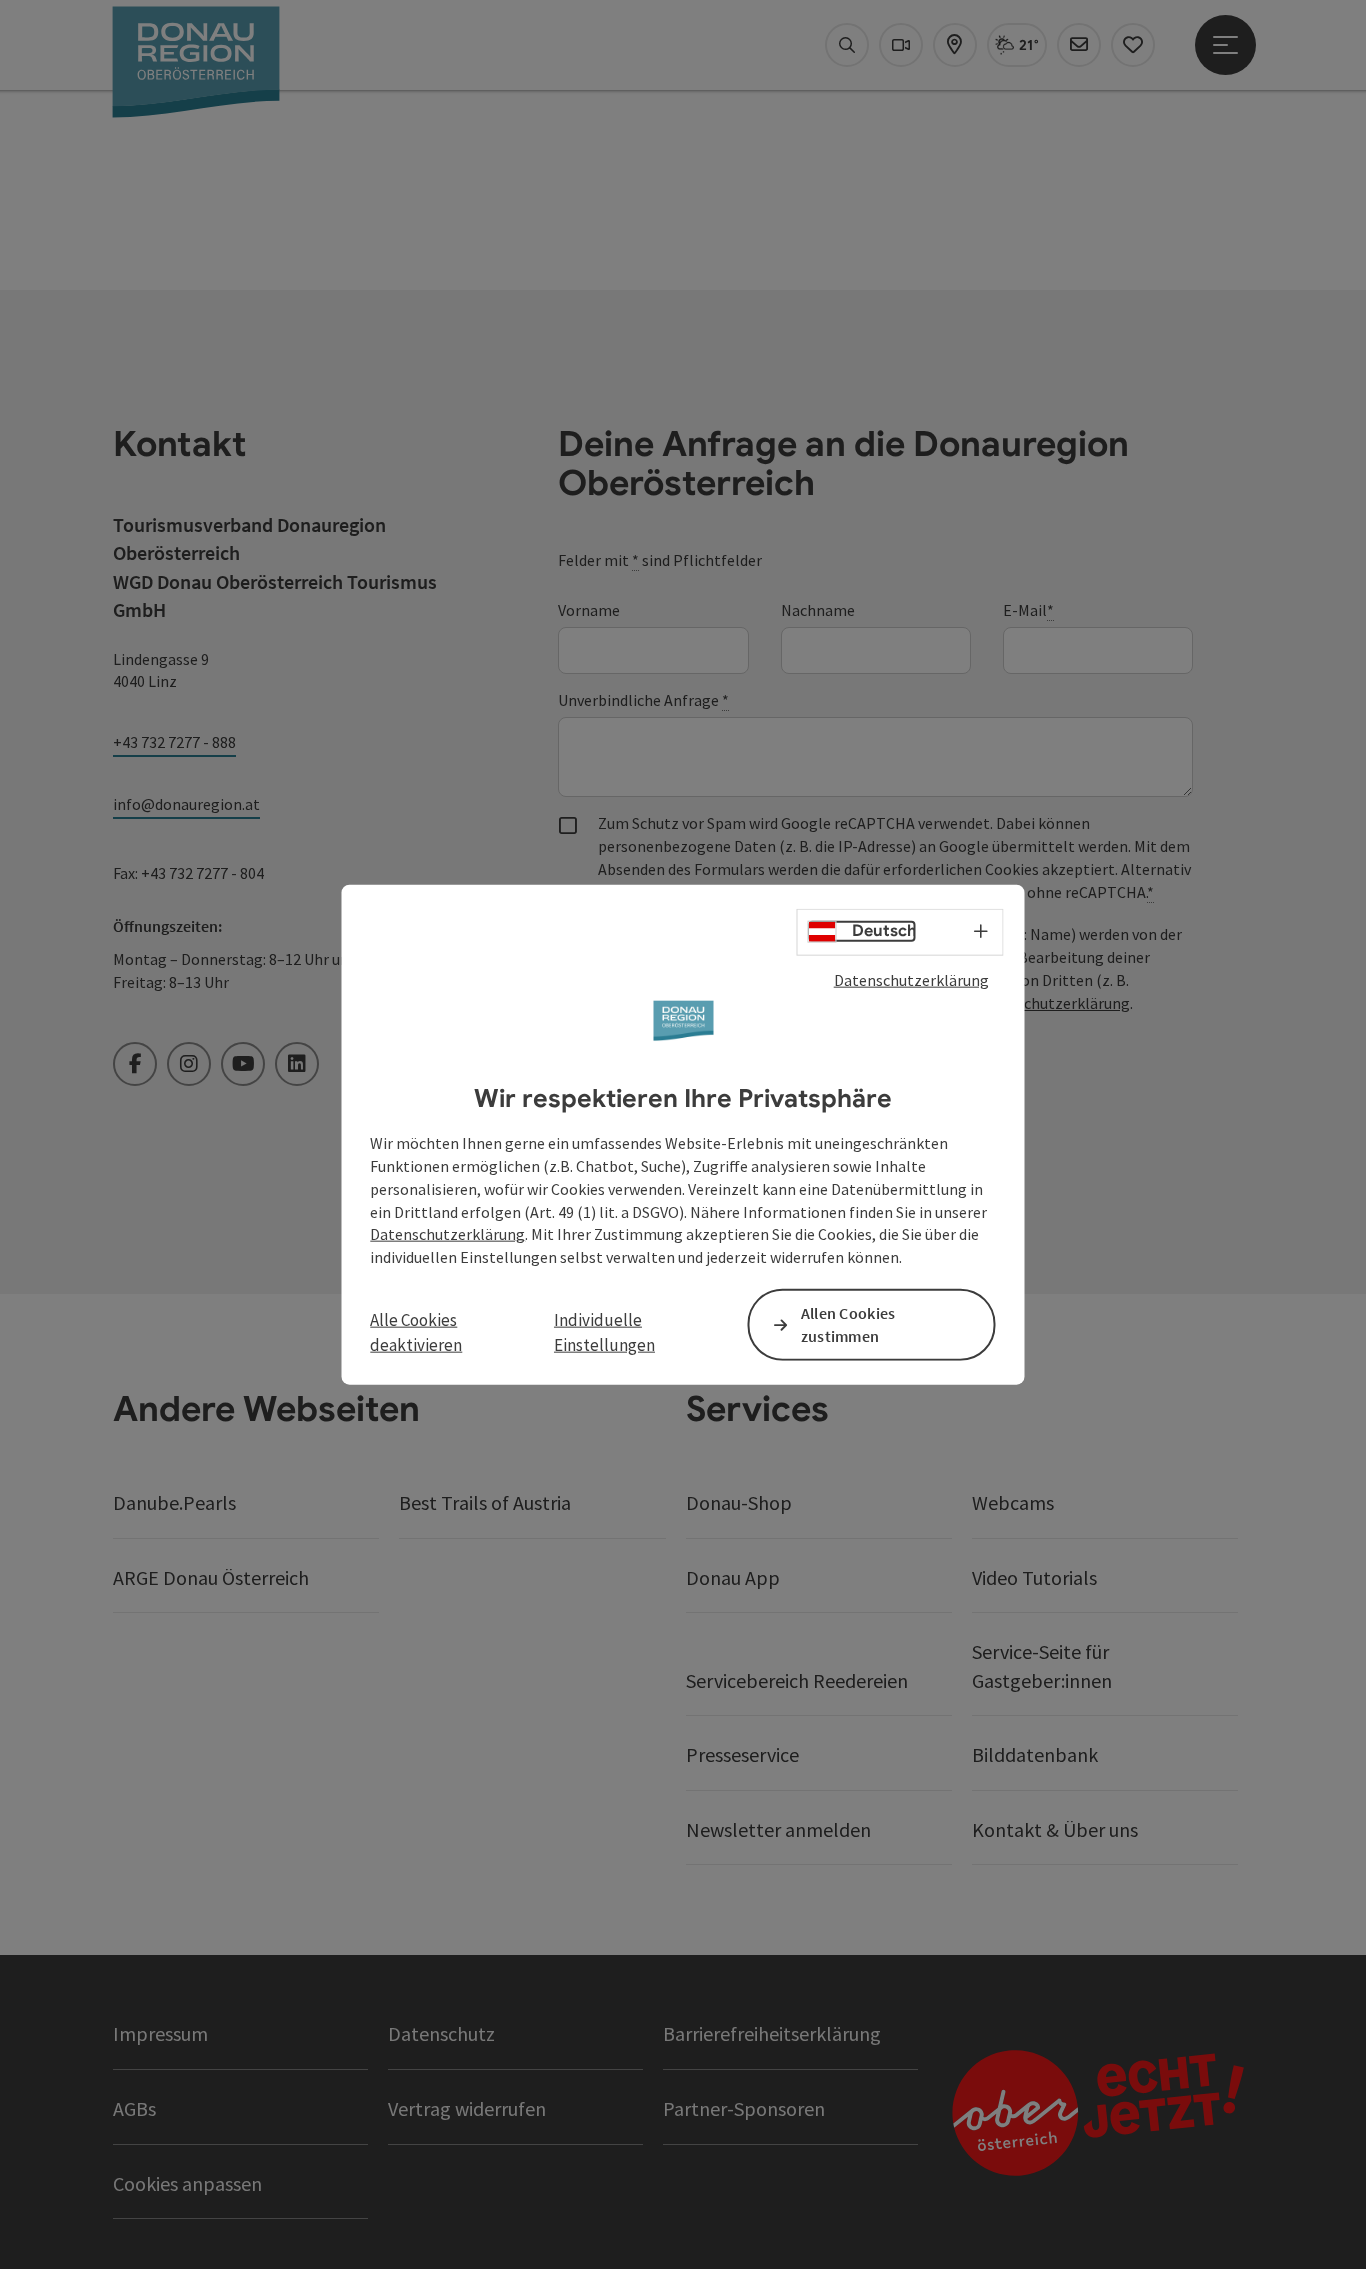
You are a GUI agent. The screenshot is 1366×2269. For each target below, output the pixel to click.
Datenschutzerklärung (911, 979)
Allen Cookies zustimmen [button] (848, 1324)
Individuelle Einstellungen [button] (604, 1332)
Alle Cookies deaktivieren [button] (416, 1332)
